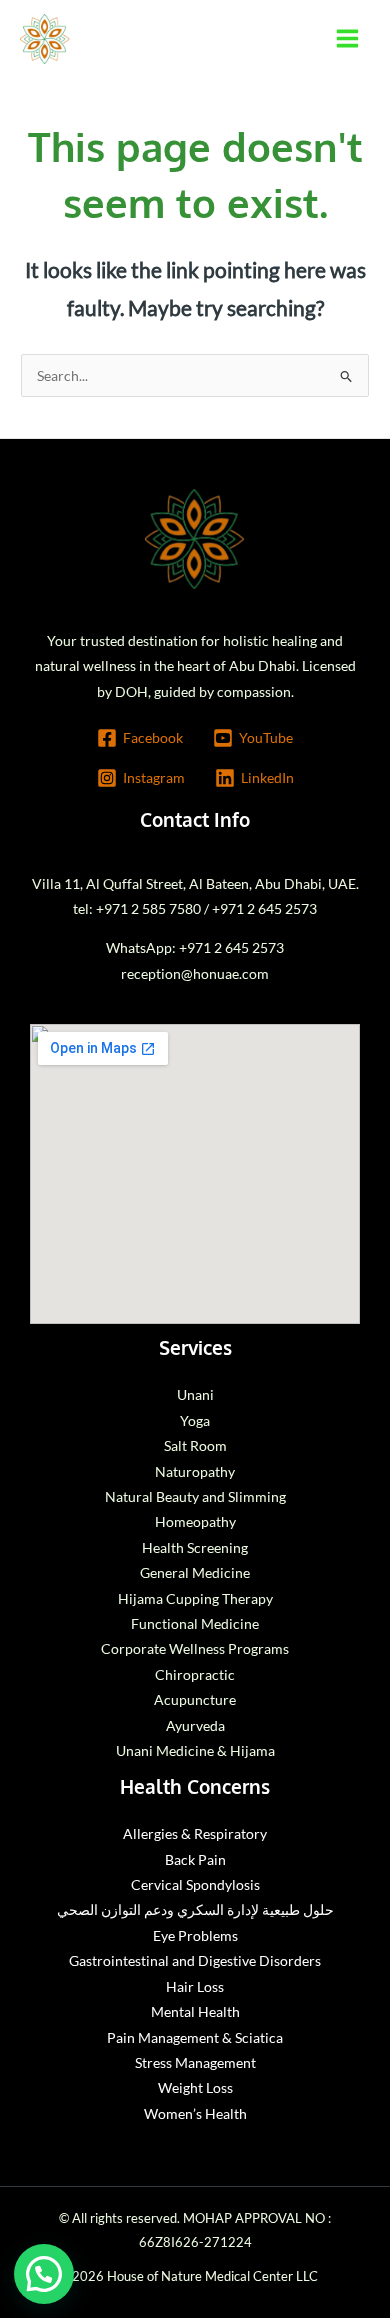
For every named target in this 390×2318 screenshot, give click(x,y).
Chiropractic (195, 1674)
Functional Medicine (195, 1623)
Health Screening (195, 1547)
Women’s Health (195, 2113)
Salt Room (195, 1445)
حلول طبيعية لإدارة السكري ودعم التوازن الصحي (195, 1909)
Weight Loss (195, 2087)
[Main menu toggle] (348, 39)
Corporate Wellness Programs (195, 1648)
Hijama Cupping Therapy (195, 1598)
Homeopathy (195, 1521)
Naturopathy (195, 1471)
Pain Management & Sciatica (195, 2037)
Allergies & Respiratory (195, 1833)
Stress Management (195, 2062)
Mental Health (195, 2011)
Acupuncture (195, 1699)
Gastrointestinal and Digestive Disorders (195, 1960)
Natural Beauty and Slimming (195, 1496)
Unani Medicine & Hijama (195, 1750)
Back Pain (195, 1859)
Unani (195, 1394)
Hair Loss (195, 1986)
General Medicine (195, 1572)
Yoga (195, 1420)
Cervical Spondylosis (195, 1884)
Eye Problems (195, 1935)
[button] (44, 2274)
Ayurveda (195, 1725)
